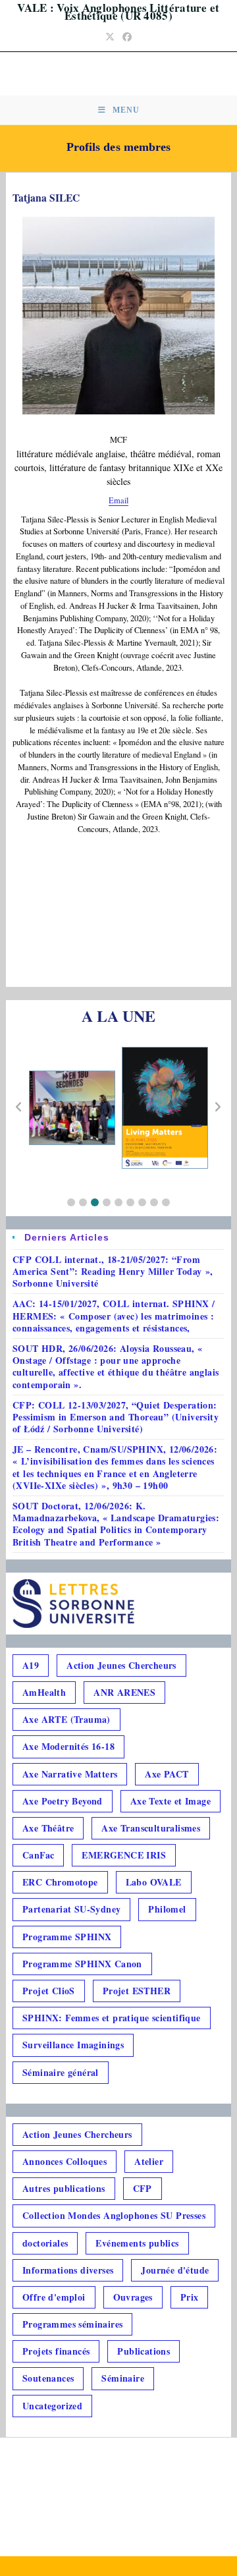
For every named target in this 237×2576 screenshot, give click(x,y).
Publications (144, 2351)
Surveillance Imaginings (73, 2045)
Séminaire (123, 2378)
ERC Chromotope (60, 1882)
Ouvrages (133, 2297)
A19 (31, 1665)
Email (118, 500)
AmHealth (44, 1692)
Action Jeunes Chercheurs (121, 1665)
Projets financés (56, 2351)
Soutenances (48, 2378)
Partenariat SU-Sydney (71, 1909)
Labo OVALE (154, 1882)
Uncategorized (52, 2406)
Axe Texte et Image (171, 1801)
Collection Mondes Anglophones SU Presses (114, 2215)
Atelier (149, 2161)
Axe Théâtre (48, 1828)
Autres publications (64, 2188)
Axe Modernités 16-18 (68, 1746)
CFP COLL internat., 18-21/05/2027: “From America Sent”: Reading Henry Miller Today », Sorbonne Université (113, 1271)
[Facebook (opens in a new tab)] (127, 37)
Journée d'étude (175, 2270)
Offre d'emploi (54, 2297)
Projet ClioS (49, 1991)
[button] (71, 1202)
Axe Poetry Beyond (63, 1801)
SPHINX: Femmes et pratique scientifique (112, 2018)
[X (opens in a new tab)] (110, 37)
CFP (143, 2188)
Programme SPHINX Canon (82, 1964)
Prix (190, 2297)
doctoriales (45, 2243)
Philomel (167, 1909)
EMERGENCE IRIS (124, 1855)
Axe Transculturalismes (151, 1828)
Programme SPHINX (67, 1937)
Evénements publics (137, 2243)
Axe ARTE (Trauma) (66, 1719)
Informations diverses (68, 2270)
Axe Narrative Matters (70, 1774)
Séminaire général (61, 2072)
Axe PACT (167, 1774)
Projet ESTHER (137, 1991)
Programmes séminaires (72, 2324)
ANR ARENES (124, 1692)
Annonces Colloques (65, 2161)
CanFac (38, 1855)
